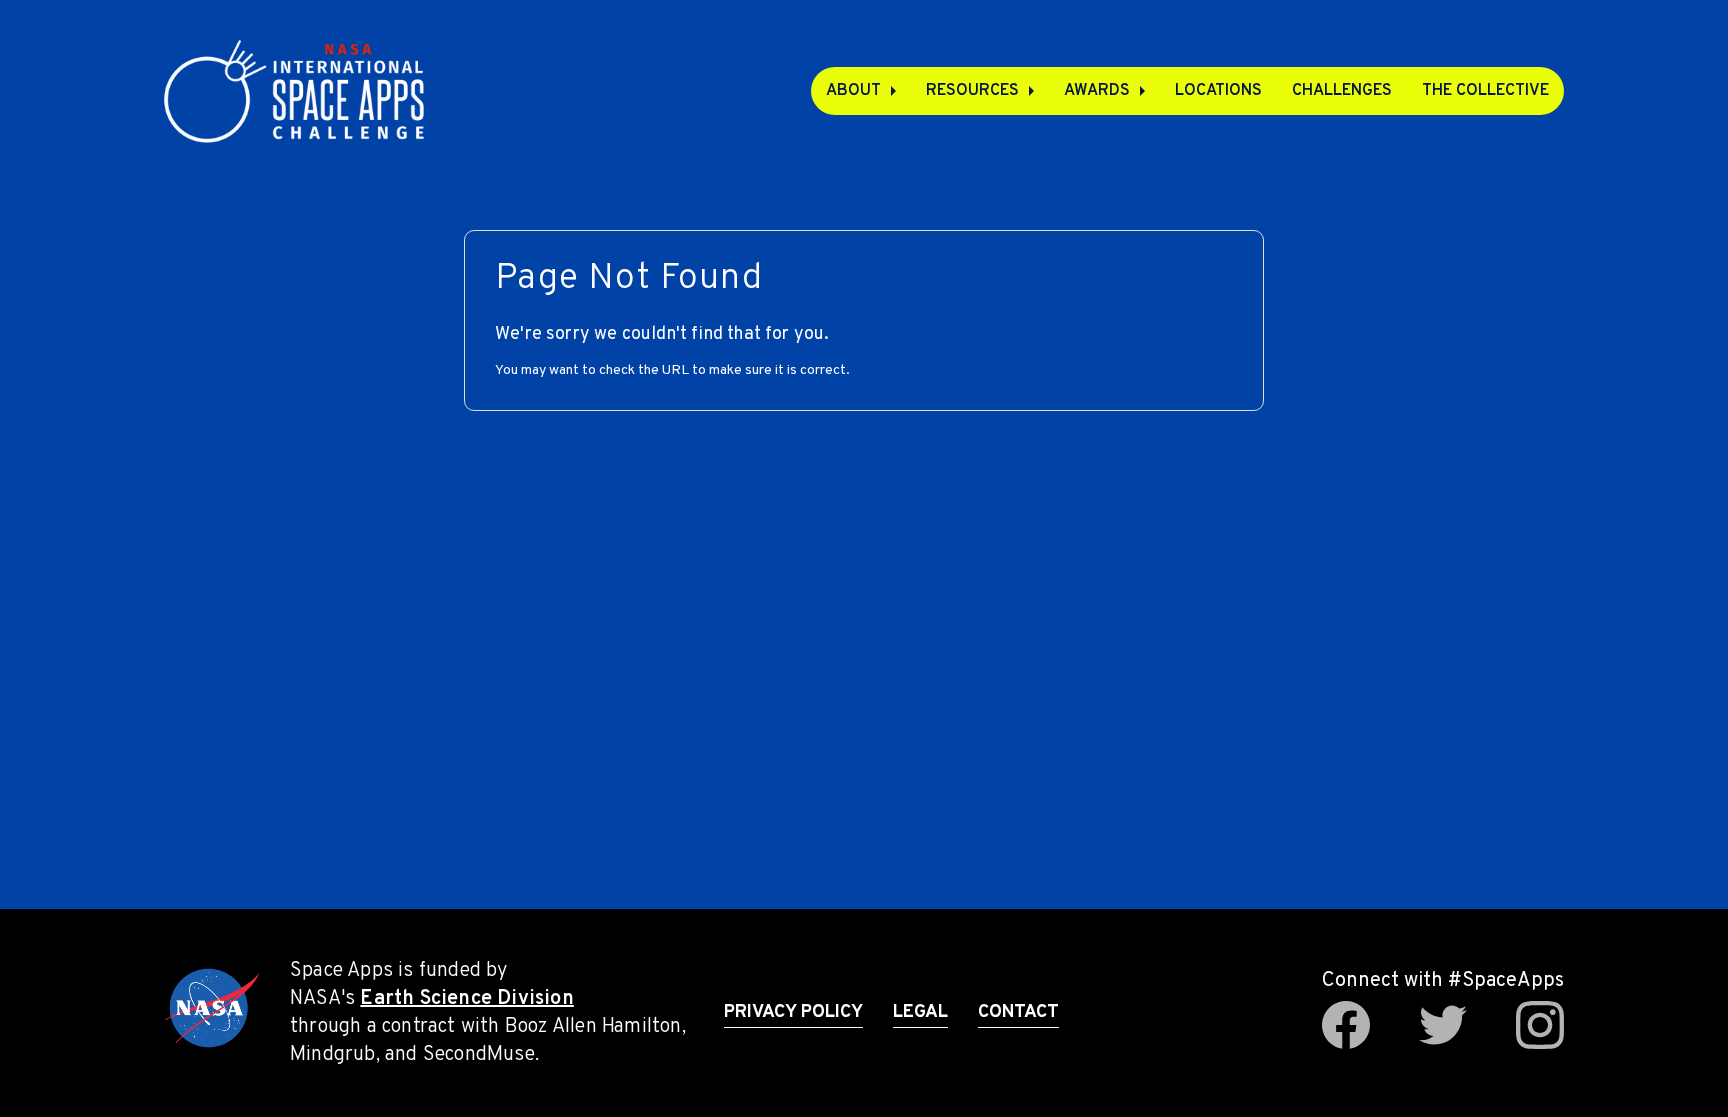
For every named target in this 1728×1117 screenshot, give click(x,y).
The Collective (1485, 91)
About (853, 91)
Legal (920, 1012)
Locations (1218, 91)
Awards (1097, 91)
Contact (1018, 1012)
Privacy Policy (793, 1012)
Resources (972, 91)
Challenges (1342, 91)
